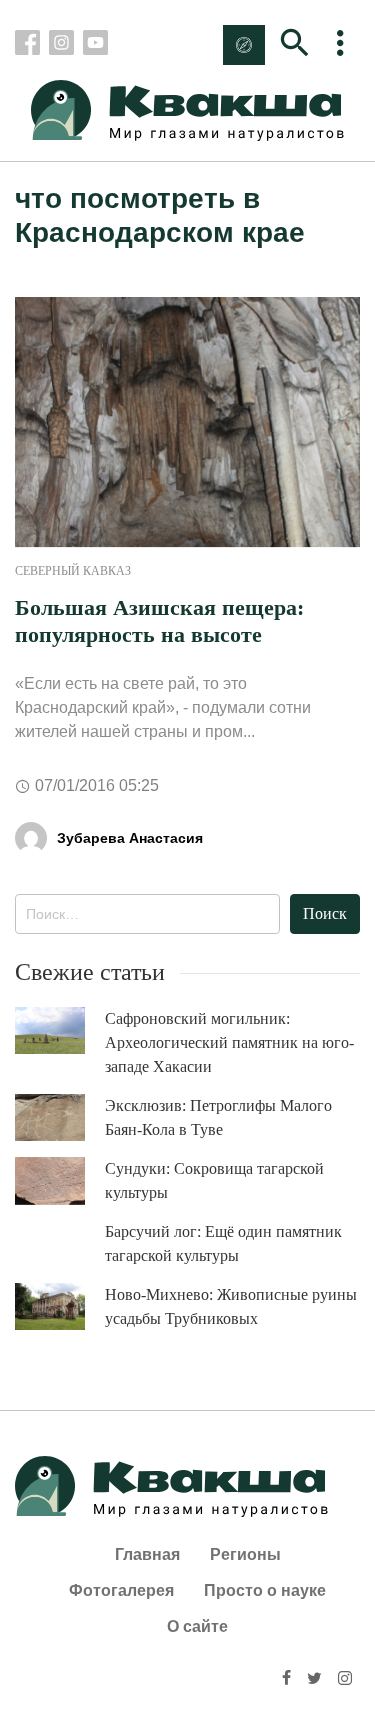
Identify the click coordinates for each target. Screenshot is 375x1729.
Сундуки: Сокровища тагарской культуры (214, 1180)
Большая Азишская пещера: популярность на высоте (159, 620)
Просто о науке (265, 1590)
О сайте (197, 1626)
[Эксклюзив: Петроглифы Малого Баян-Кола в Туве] (60, 1117)
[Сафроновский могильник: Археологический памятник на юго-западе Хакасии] (60, 1030)
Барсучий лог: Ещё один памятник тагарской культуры (223, 1243)
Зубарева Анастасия (130, 838)
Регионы (245, 1554)
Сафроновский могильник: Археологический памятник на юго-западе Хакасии (229, 1042)
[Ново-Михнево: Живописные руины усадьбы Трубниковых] (60, 1306)
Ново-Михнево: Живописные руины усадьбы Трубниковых (231, 1306)
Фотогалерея (121, 1590)
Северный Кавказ (73, 571)
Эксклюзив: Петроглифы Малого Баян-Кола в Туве (218, 1117)
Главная (147, 1554)
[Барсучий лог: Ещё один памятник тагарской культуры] (60, 1243)
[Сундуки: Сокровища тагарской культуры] (60, 1181)
